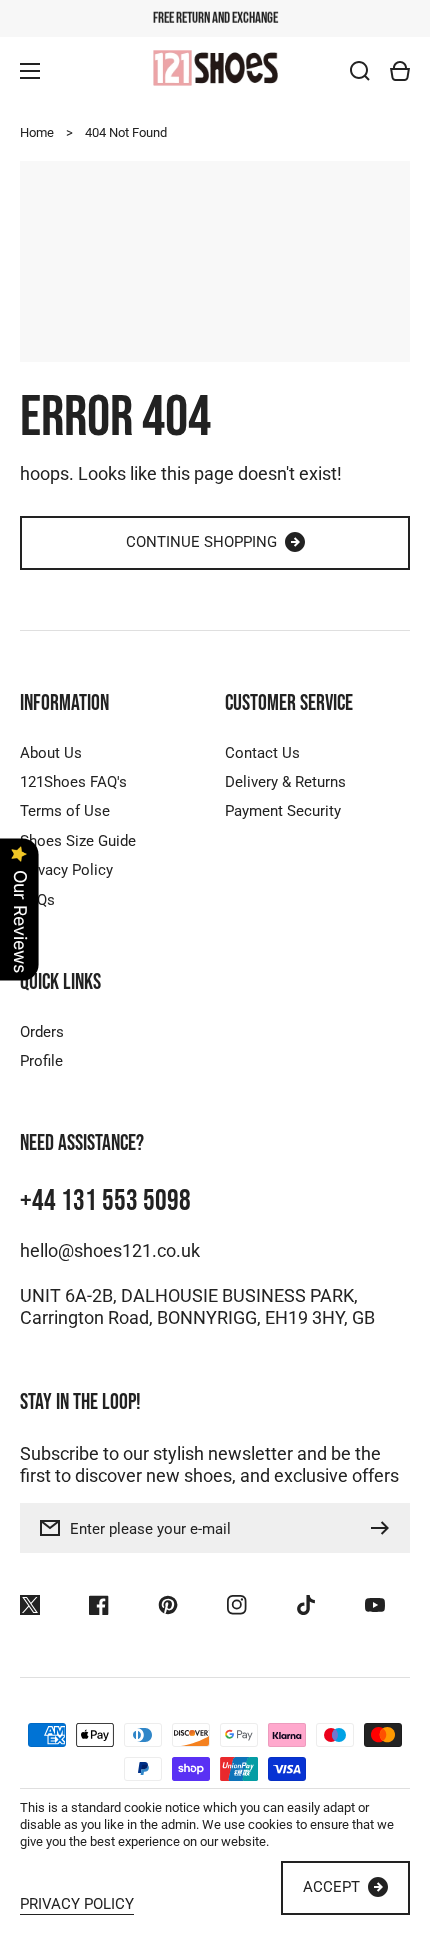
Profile (41, 1061)
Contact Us (262, 753)
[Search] (360, 71)
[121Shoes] (215, 70)
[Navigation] (30, 71)
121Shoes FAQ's (73, 782)
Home (37, 132)
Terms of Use (65, 811)
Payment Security (283, 811)
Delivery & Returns (285, 782)
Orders (42, 1032)
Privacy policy (77, 1905)
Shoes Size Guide (78, 841)
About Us (51, 753)
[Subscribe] (385, 1528)
